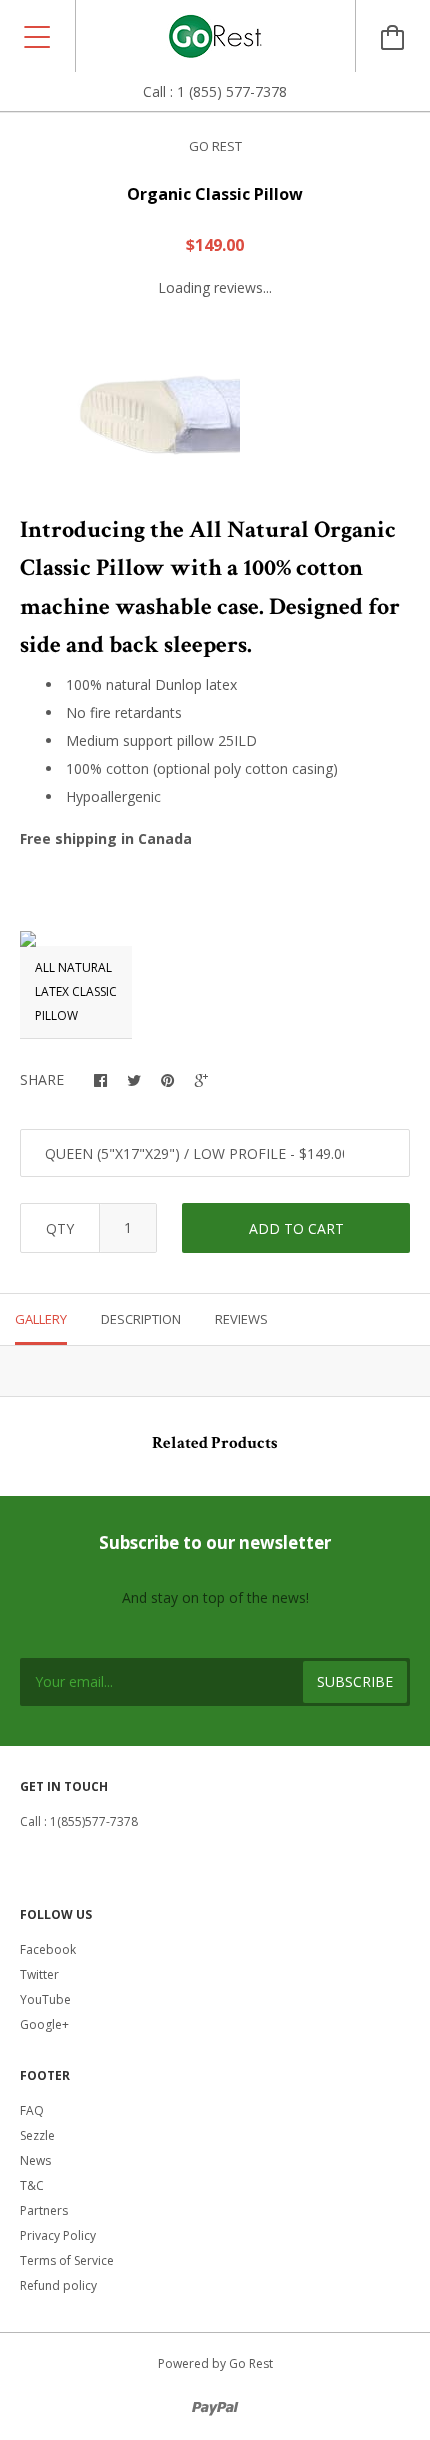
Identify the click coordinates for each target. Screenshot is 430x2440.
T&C (32, 2185)
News (35, 2160)
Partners (44, 2210)
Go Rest (215, 146)
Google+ (44, 2024)
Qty (60, 1228)
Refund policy (58, 2285)
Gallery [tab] (41, 1319)
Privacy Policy (58, 2235)
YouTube (45, 1999)
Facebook (48, 1949)
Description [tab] (141, 1319)
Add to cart (296, 1228)
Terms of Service (67, 2260)
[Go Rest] (215, 36)
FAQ (32, 2110)
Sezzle (37, 2135)
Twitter (39, 1974)
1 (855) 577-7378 (232, 91)
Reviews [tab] (241, 1319)
